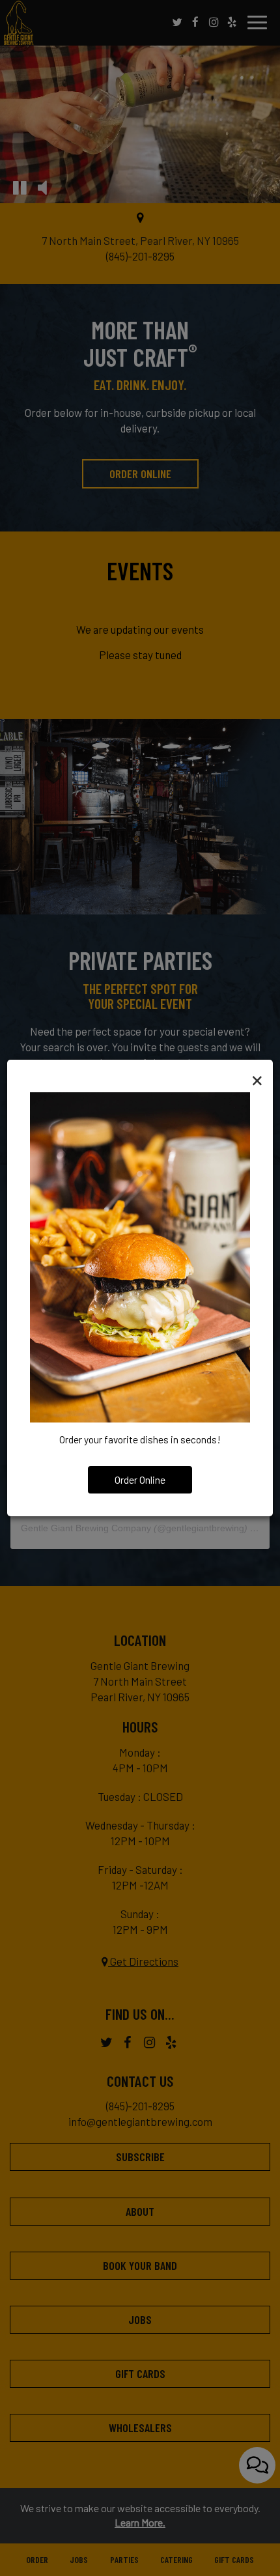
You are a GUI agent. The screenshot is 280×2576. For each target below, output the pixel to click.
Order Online (140, 1480)
